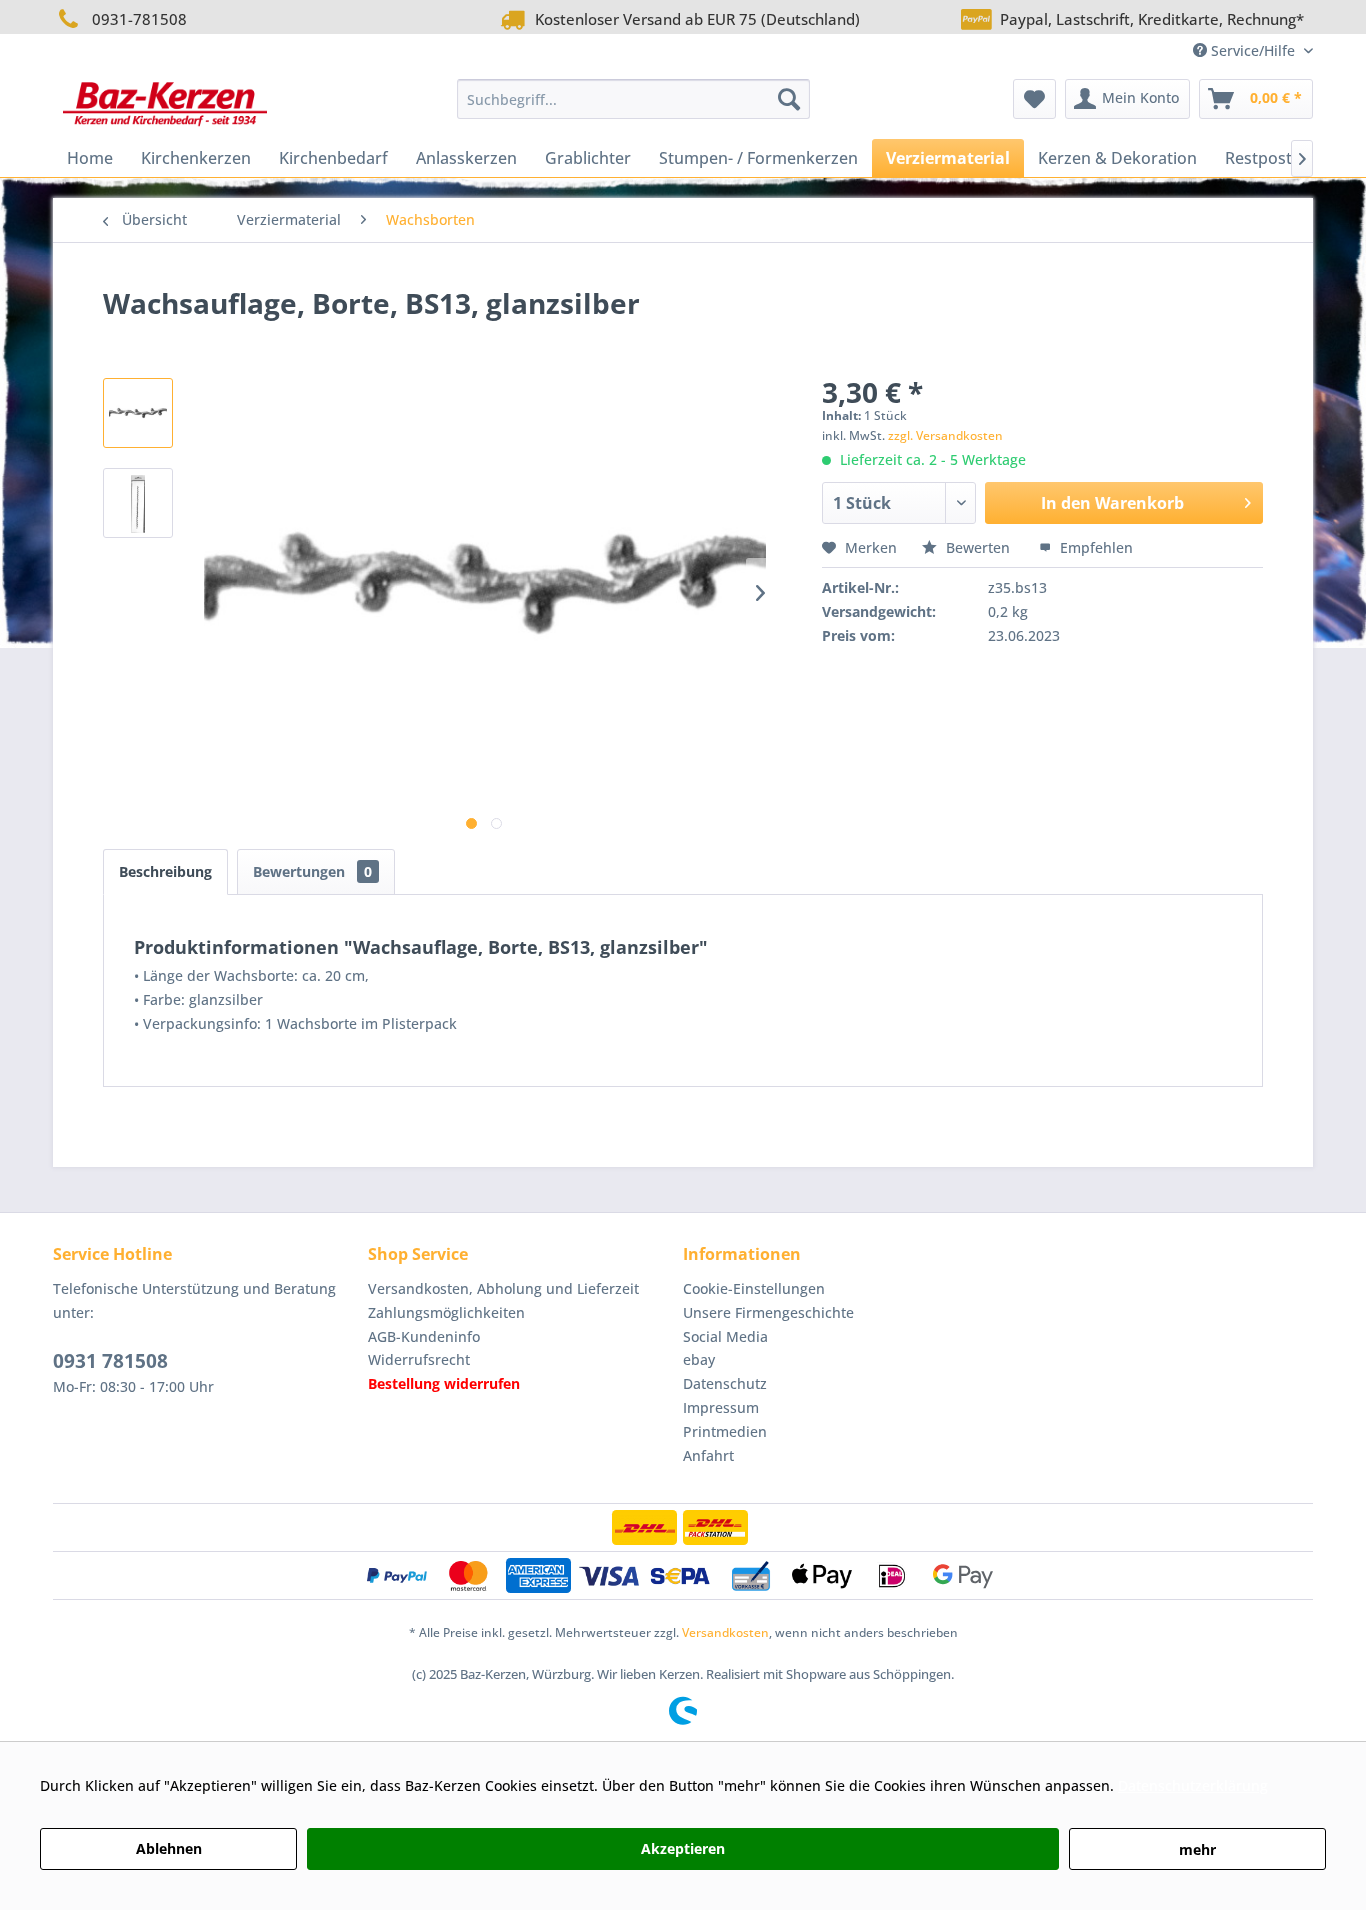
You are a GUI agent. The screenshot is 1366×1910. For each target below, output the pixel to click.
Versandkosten (725, 1632)
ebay (699, 1359)
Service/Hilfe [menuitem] (1253, 50)
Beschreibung (165, 871)
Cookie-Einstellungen (754, 1288)
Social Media (725, 1336)
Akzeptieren (683, 1848)
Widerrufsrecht (419, 1359)
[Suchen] (789, 99)
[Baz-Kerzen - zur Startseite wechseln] (165, 104)
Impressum (721, 1407)
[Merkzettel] (1034, 99)
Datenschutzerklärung (1193, 1785)
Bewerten (978, 547)
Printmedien (725, 1431)
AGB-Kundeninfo (424, 1336)
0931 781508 (110, 1361)
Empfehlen (1094, 547)
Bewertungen (312, 871)
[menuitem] (633, 99)
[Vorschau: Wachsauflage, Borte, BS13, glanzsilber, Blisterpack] (138, 503)
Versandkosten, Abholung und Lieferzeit (503, 1288)
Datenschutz (725, 1383)
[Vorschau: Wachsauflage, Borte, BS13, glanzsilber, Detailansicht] (138, 413)
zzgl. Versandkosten (945, 435)
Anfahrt (708, 1455)
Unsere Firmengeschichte (768, 1312)
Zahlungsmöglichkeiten (446, 1312)
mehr (1197, 1849)
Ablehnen (169, 1848)
